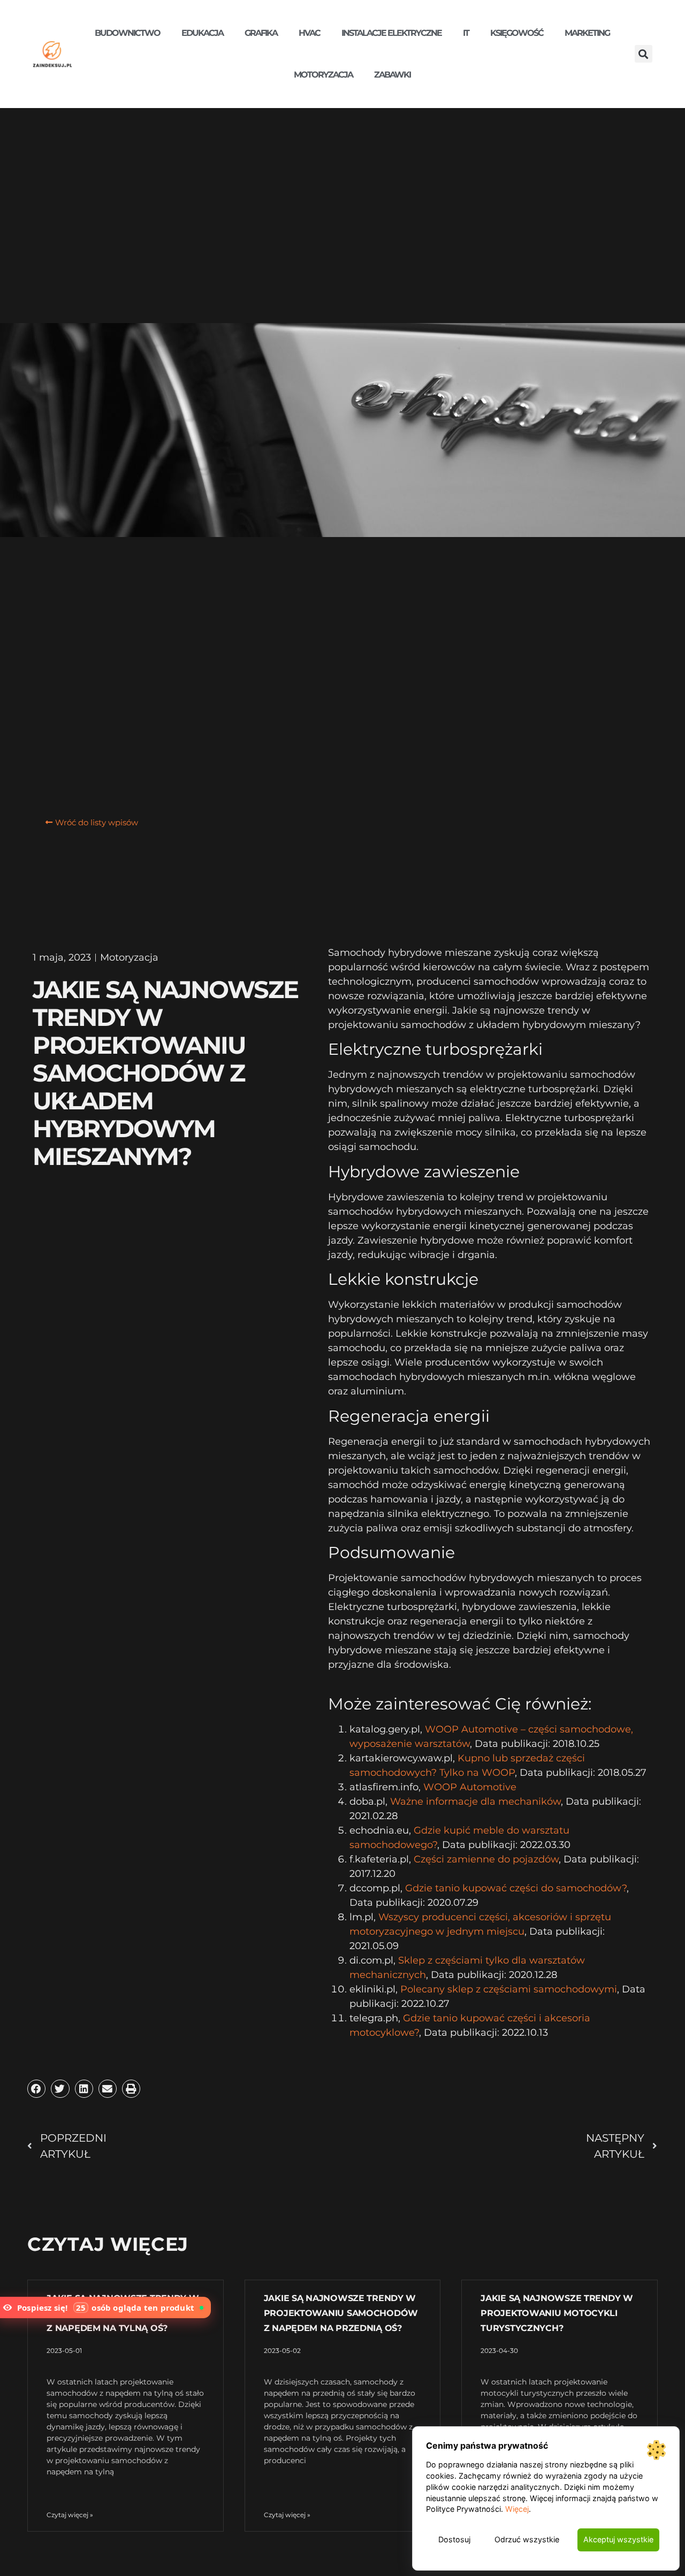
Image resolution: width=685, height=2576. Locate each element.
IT (466, 33)
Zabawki (392, 75)
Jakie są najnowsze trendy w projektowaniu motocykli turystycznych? (557, 2313)
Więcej (517, 2509)
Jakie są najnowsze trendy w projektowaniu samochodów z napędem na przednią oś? (341, 2313)
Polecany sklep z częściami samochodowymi (509, 1989)
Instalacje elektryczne (391, 33)
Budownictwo (127, 33)
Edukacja (202, 33)
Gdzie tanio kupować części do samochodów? (516, 1888)
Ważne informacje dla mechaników (475, 1801)
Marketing (587, 33)
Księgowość (517, 33)
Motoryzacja (323, 75)
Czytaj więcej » (70, 2515)
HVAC (309, 33)
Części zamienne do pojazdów (486, 1859)
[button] (644, 54)
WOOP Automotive (470, 1787)
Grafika (261, 33)
